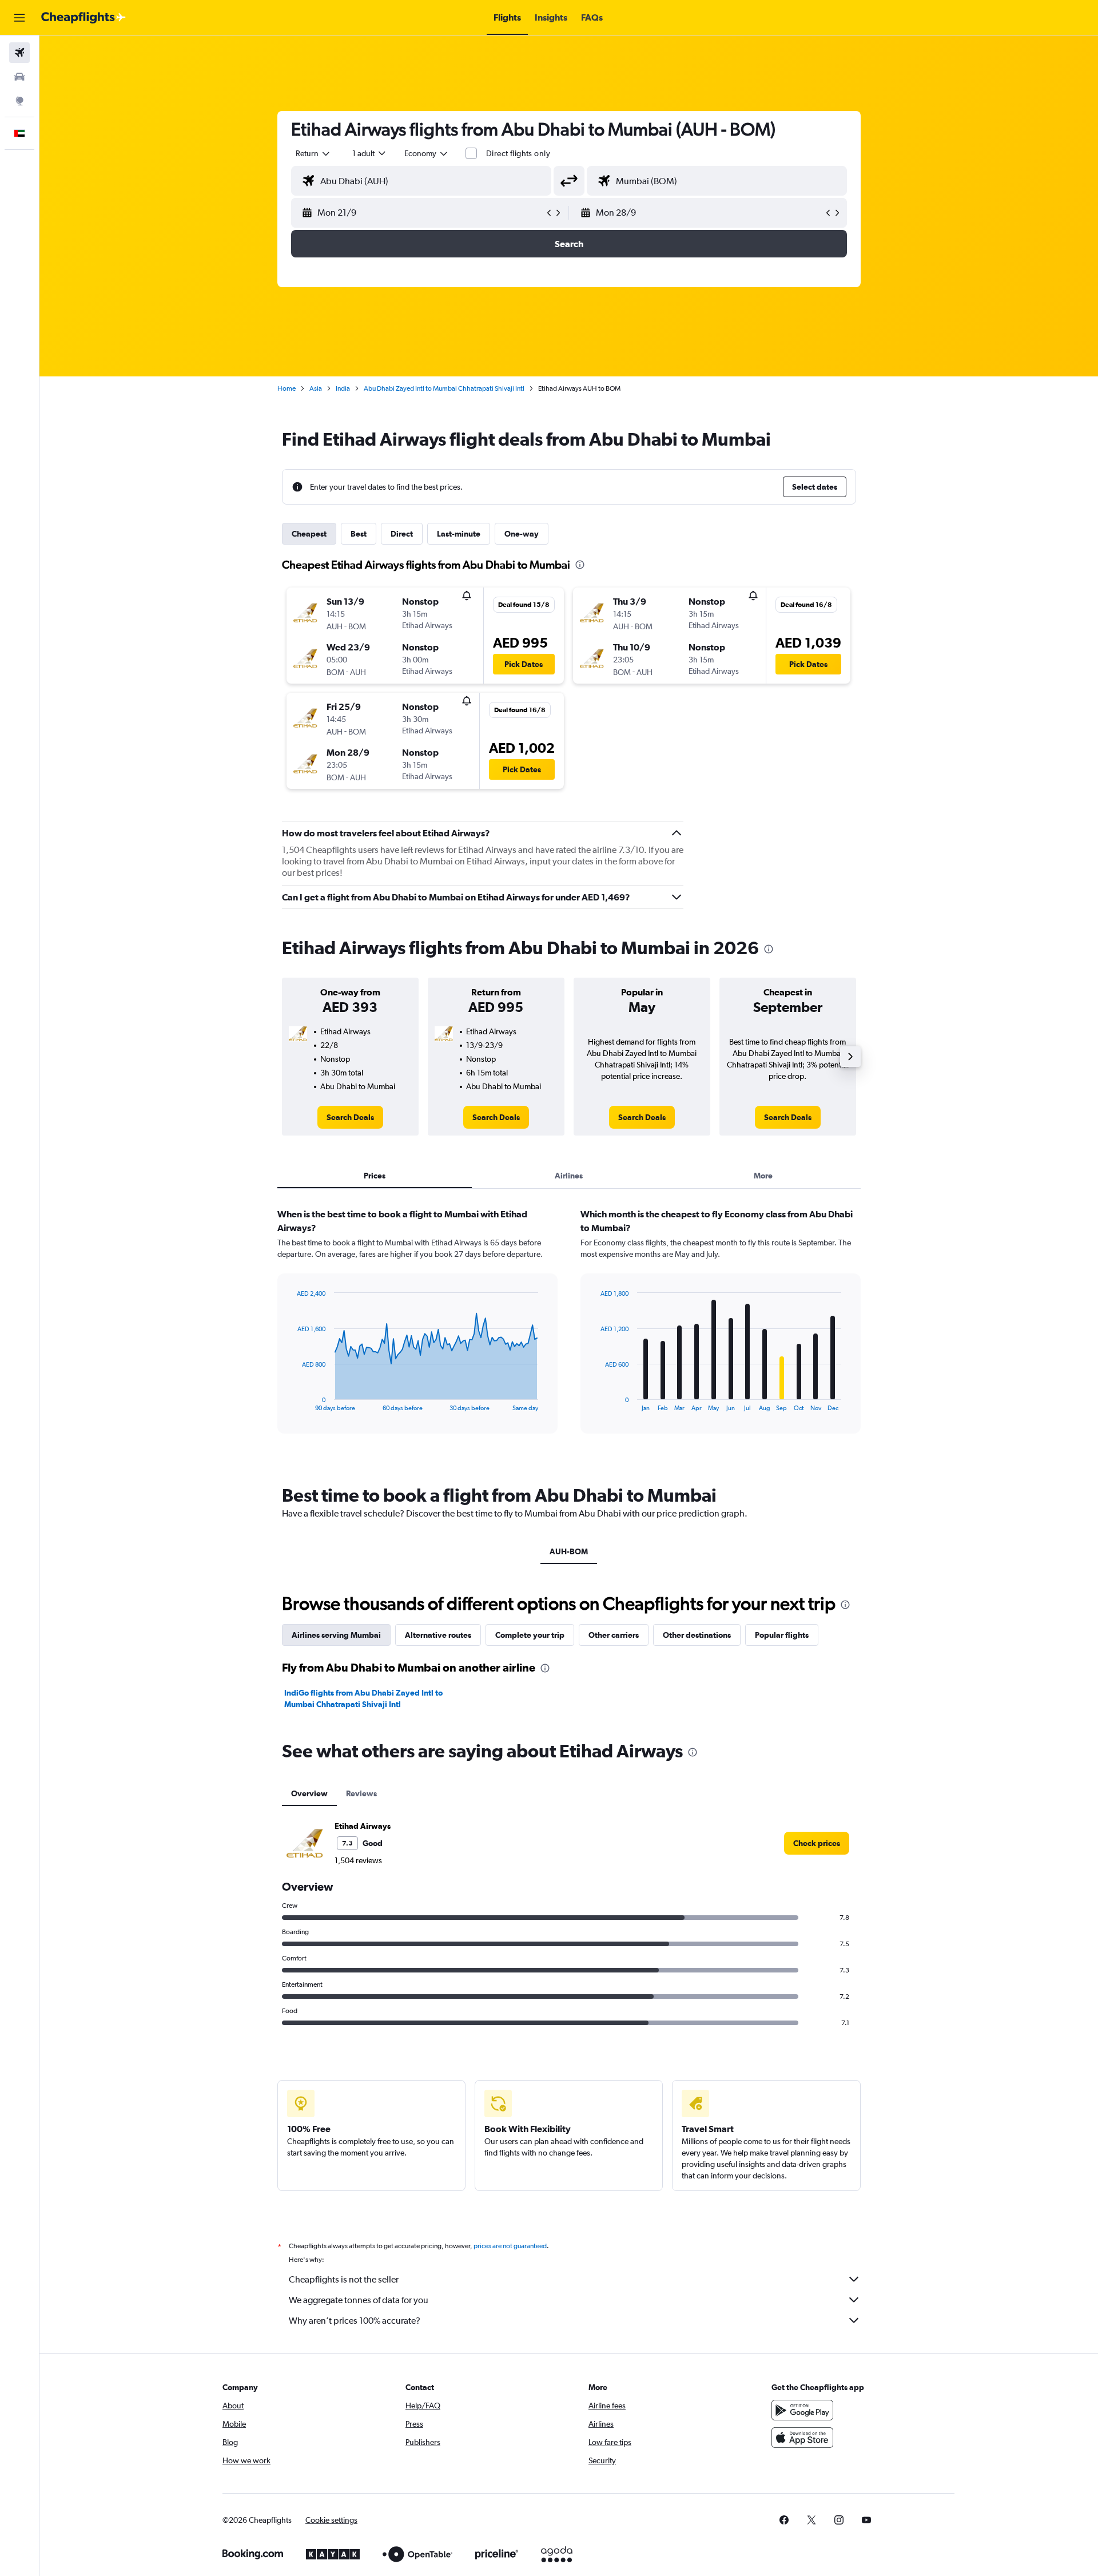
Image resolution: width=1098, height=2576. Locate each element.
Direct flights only (518, 153)
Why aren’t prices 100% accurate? (355, 2321)
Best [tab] (359, 534)
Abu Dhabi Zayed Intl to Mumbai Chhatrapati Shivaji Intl (444, 388)
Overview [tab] (309, 1793)
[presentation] (580, 565)
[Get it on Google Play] (802, 2410)
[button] (19, 18)
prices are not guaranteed (510, 2246)
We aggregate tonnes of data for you (359, 2300)
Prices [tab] (375, 1176)
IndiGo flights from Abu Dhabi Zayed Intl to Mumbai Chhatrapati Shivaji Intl (363, 1698)
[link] (350, 1117)
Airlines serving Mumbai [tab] (336, 1635)
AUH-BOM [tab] (569, 1551)
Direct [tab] (402, 534)
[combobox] (313, 153)
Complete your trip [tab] (530, 1635)
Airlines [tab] (569, 1176)
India (343, 388)
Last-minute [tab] (459, 534)
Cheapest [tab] (309, 534)
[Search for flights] (19, 53)
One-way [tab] (522, 534)
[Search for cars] (19, 77)
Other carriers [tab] (614, 1635)
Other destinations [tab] (697, 1635)
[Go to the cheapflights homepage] (83, 18)
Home (287, 388)
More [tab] (763, 1176)
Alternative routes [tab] (438, 1635)
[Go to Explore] (19, 101)
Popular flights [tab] (782, 1635)
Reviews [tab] (361, 1793)
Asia (316, 388)
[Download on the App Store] (802, 2438)
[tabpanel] (569, 1332)
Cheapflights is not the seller (344, 2279)
